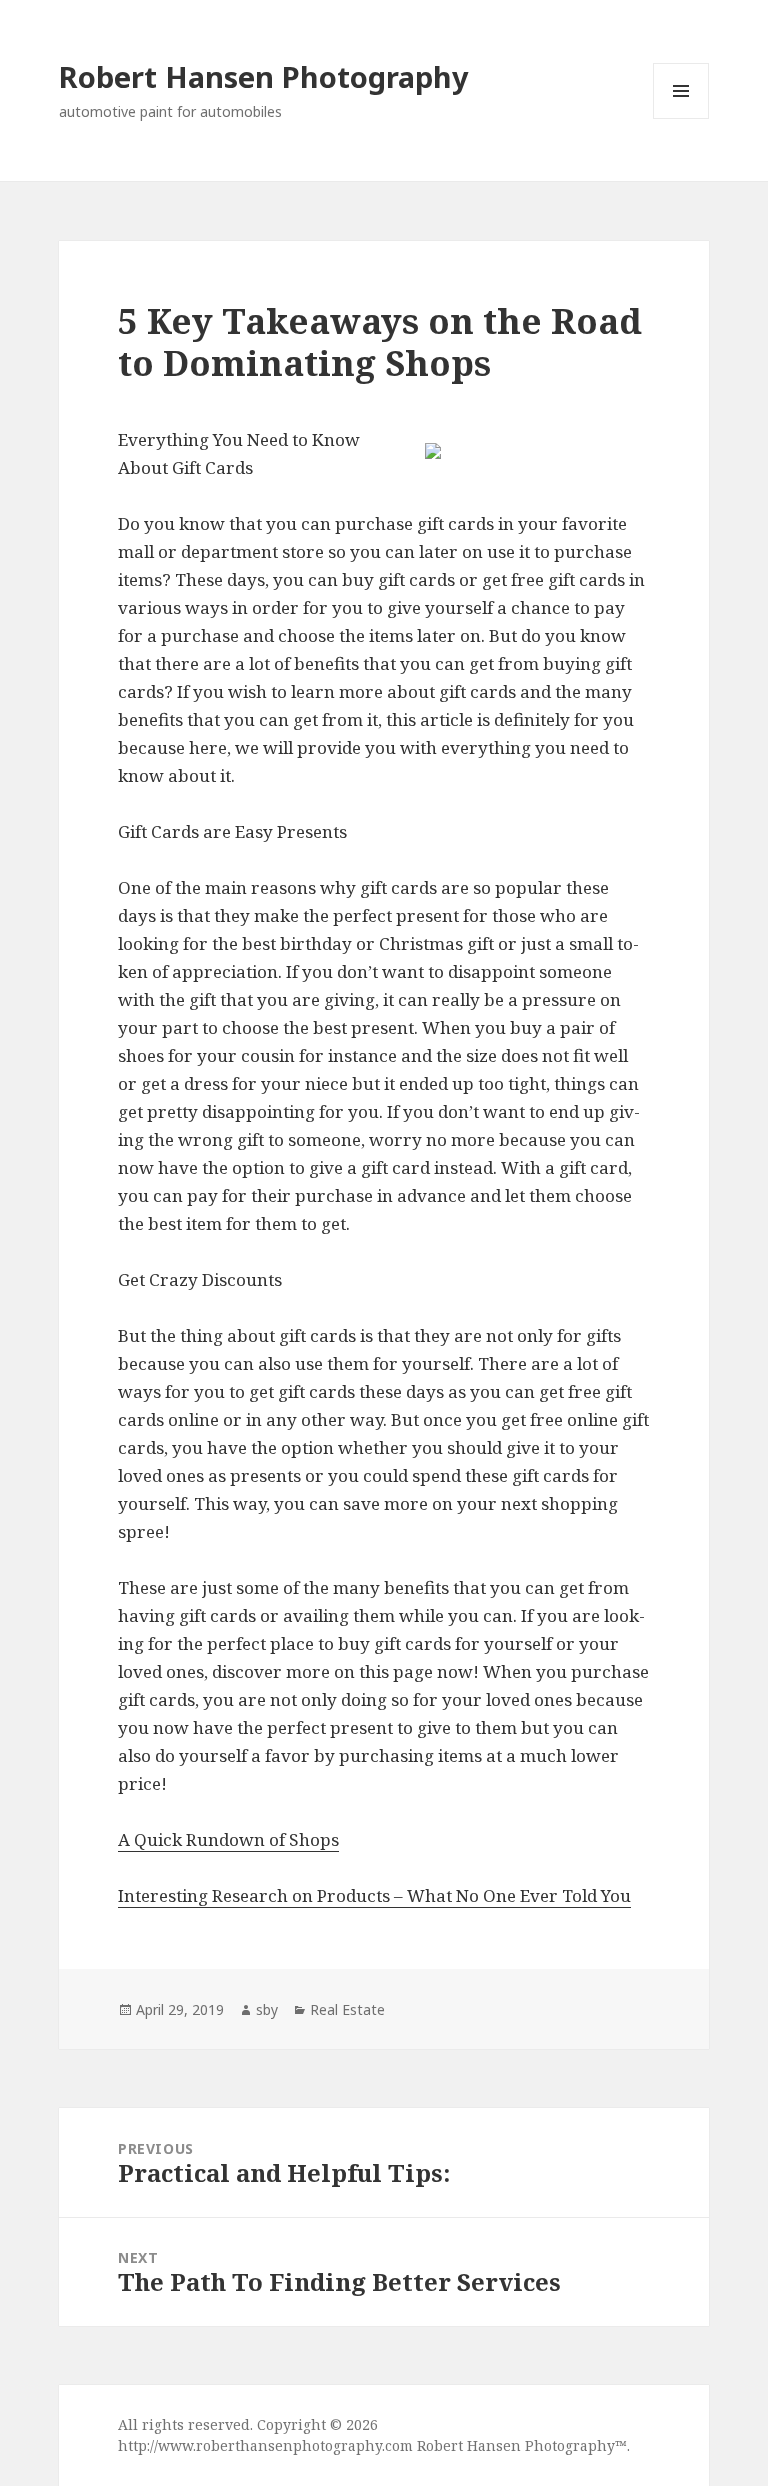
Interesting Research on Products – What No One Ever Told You (374, 1895)
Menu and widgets (681, 118)
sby (267, 2009)
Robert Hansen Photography (264, 76)
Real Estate (347, 2009)
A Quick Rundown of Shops (228, 1839)
